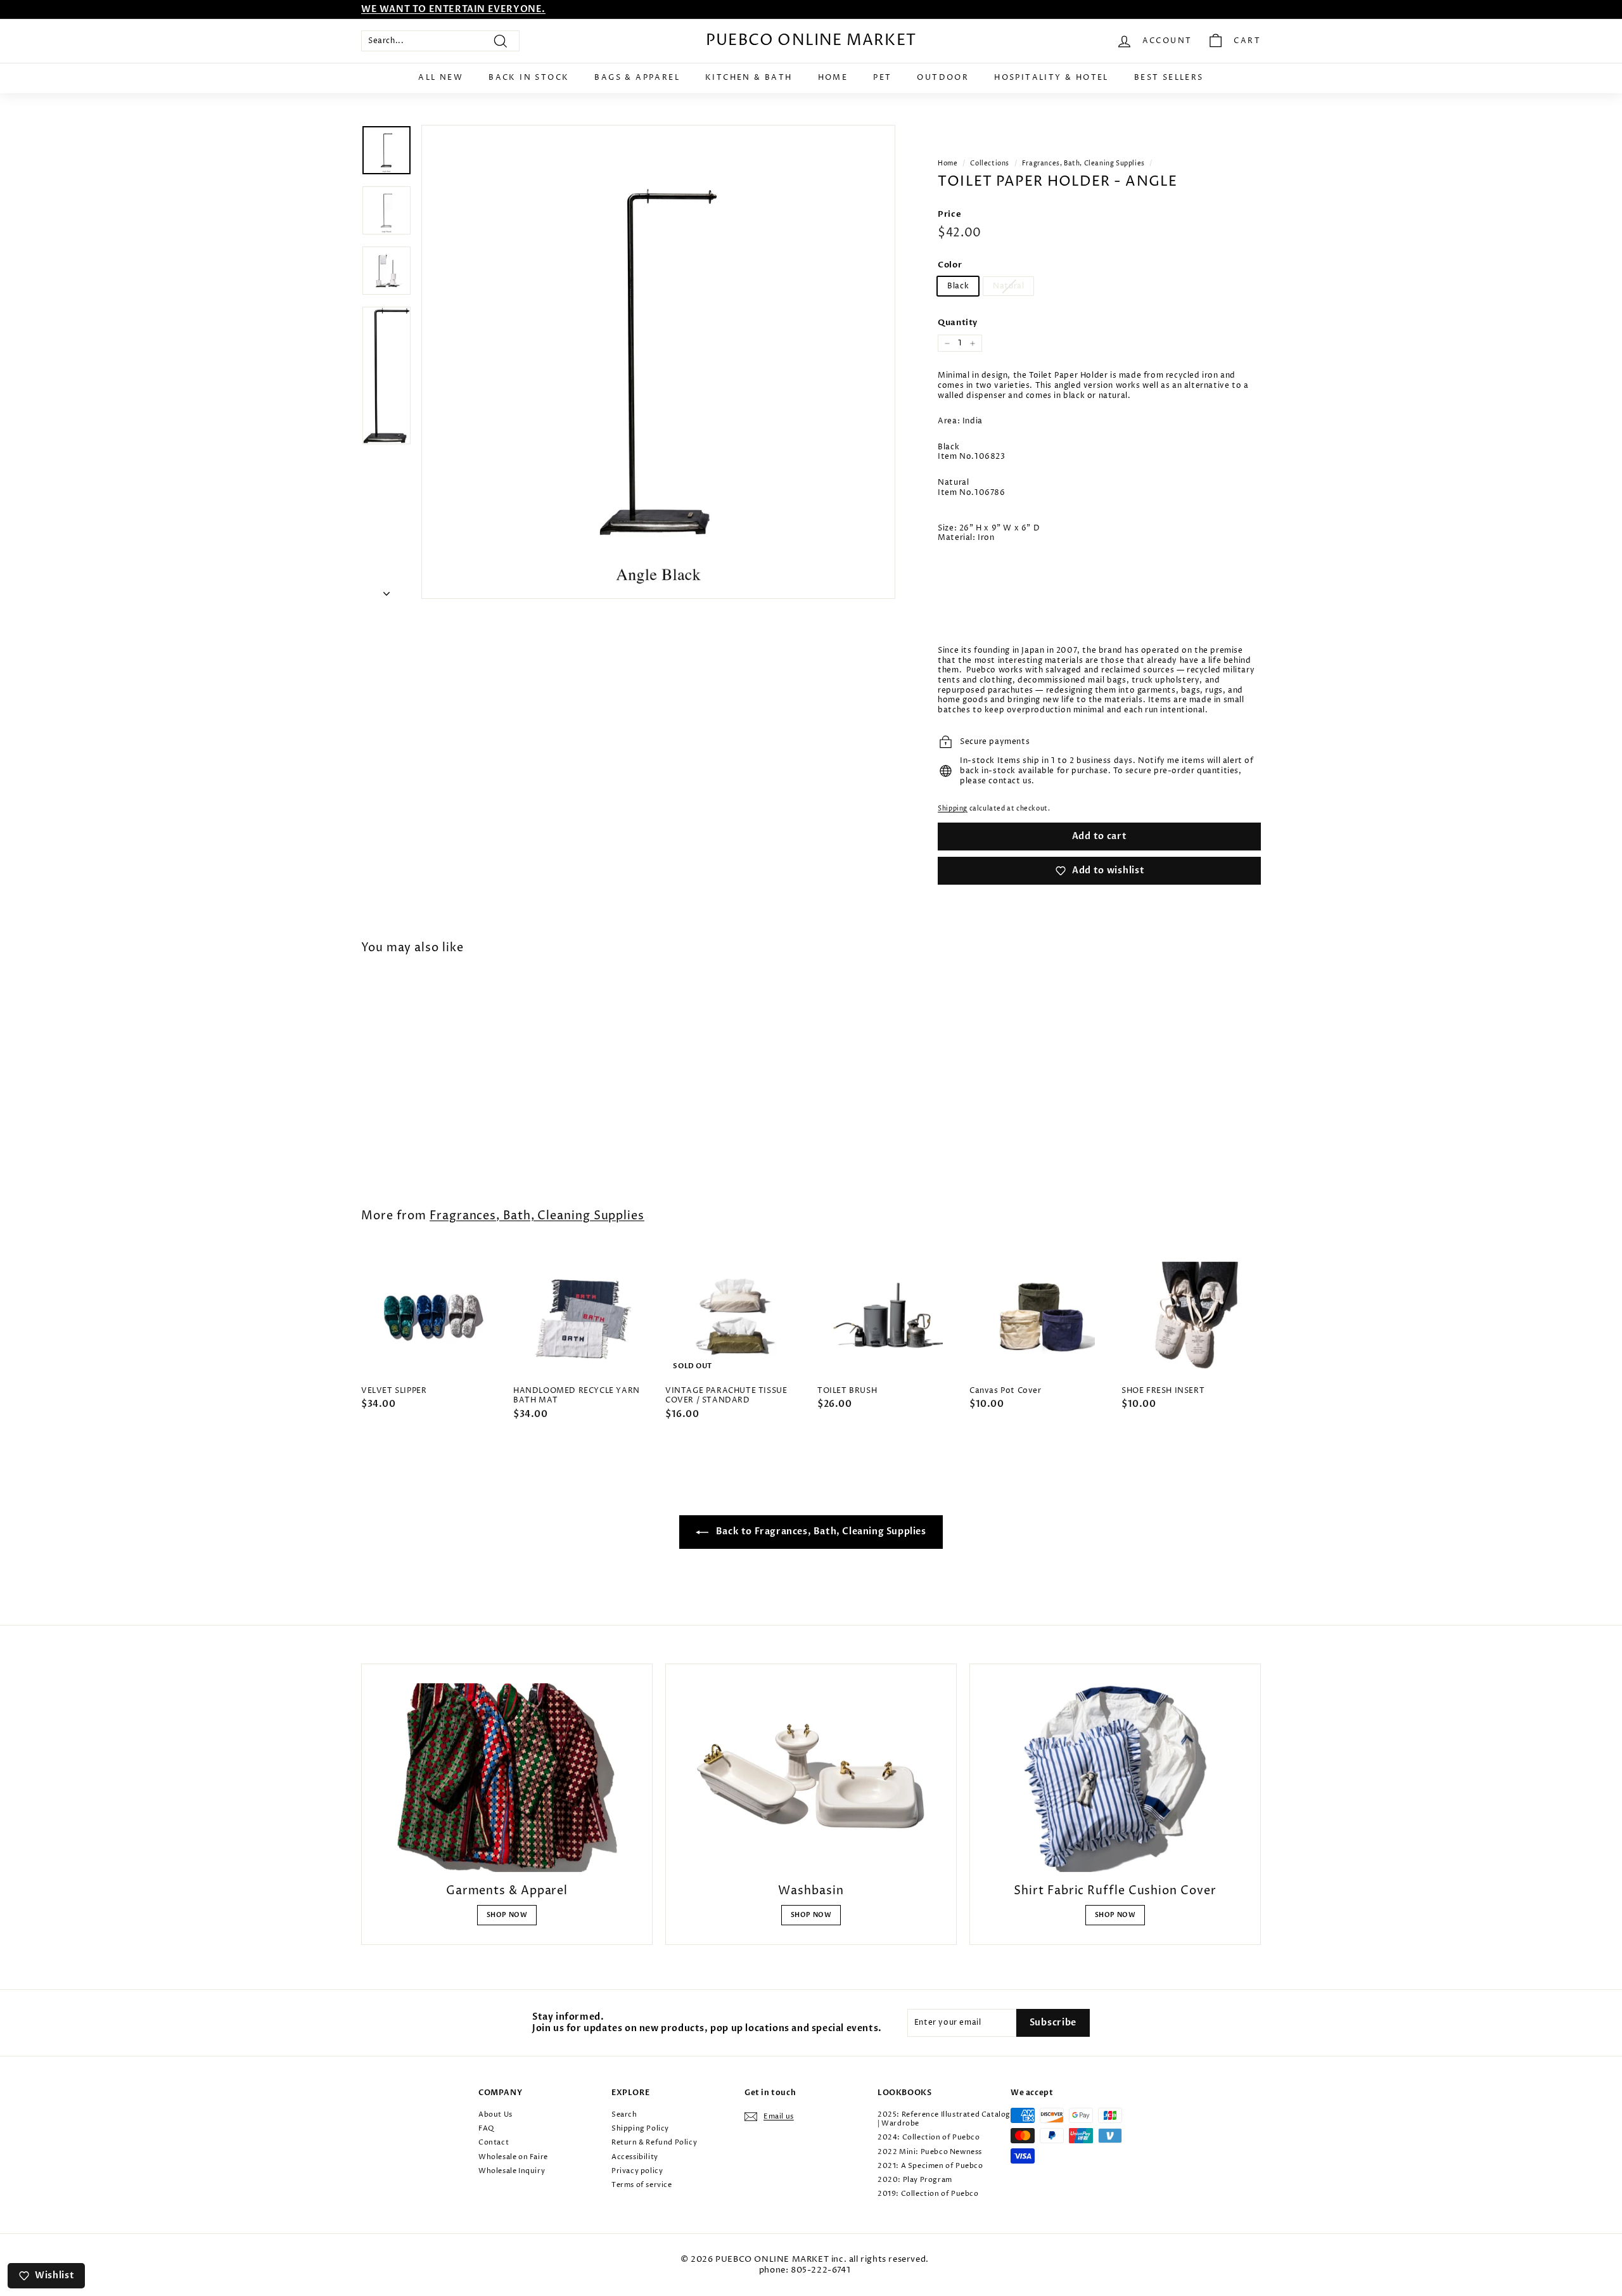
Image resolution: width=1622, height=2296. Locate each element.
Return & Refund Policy (654, 2142)
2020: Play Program (915, 2180)
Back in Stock (529, 78)
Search (624, 2114)
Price (949, 215)
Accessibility (635, 2157)
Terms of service (642, 2185)
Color (950, 265)
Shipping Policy (640, 2128)
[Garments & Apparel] (507, 1778)
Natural (1008, 286)
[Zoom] (658, 362)
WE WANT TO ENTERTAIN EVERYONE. (453, 9)
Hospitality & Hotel (1051, 78)
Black (958, 286)
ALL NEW (441, 78)
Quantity (958, 323)
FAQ (486, 2128)
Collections (990, 164)
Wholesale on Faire (513, 2157)
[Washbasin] (811, 1778)
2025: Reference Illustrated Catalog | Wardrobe (944, 2119)
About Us (495, 2114)
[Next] (386, 591)
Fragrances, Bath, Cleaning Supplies (1083, 164)
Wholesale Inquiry (512, 2171)
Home (833, 78)
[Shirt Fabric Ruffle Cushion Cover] (1115, 1778)
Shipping (953, 809)
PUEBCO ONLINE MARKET (811, 41)
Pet (882, 78)
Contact (494, 2142)
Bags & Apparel (637, 78)
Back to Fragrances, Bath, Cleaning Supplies (820, 1531)
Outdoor (943, 78)
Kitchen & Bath (749, 78)
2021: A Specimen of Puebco (930, 2166)
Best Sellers (1169, 78)
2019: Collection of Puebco (928, 2194)
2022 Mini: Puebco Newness (930, 2152)
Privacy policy (637, 2171)
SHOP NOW (507, 1915)
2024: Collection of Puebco (929, 2137)
